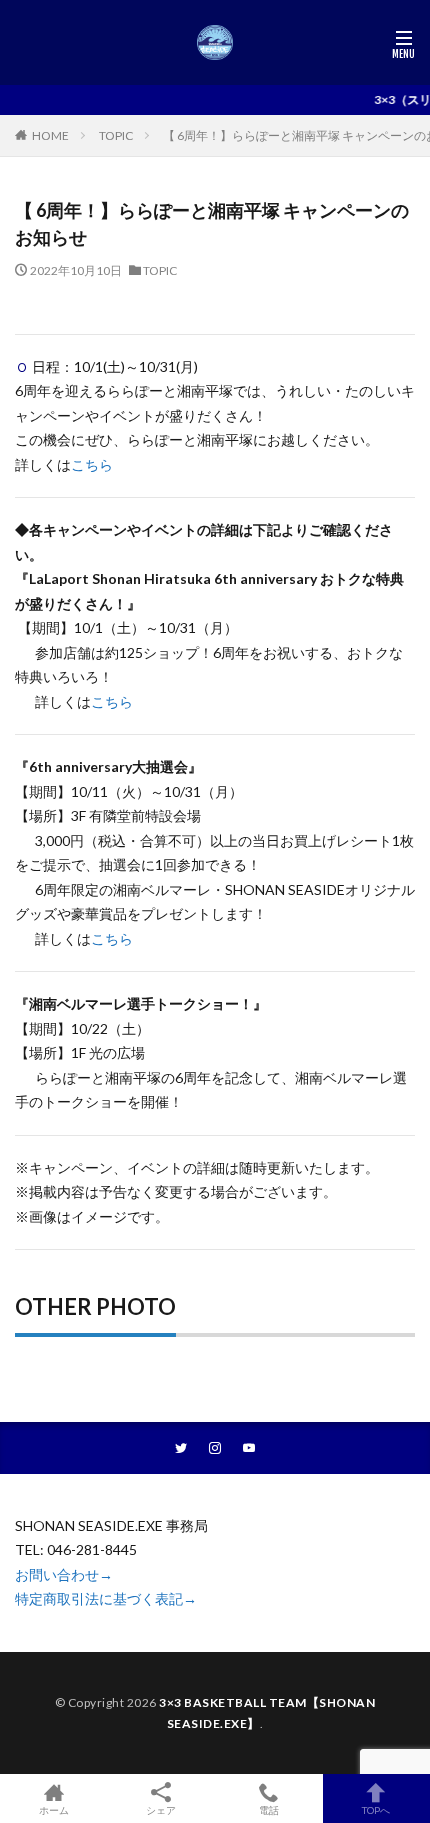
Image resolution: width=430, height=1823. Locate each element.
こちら (92, 464)
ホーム (54, 1809)
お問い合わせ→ (64, 1574)
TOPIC (116, 135)
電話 (269, 1809)
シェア (161, 1810)
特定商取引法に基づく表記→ (106, 1598)
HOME (50, 135)
